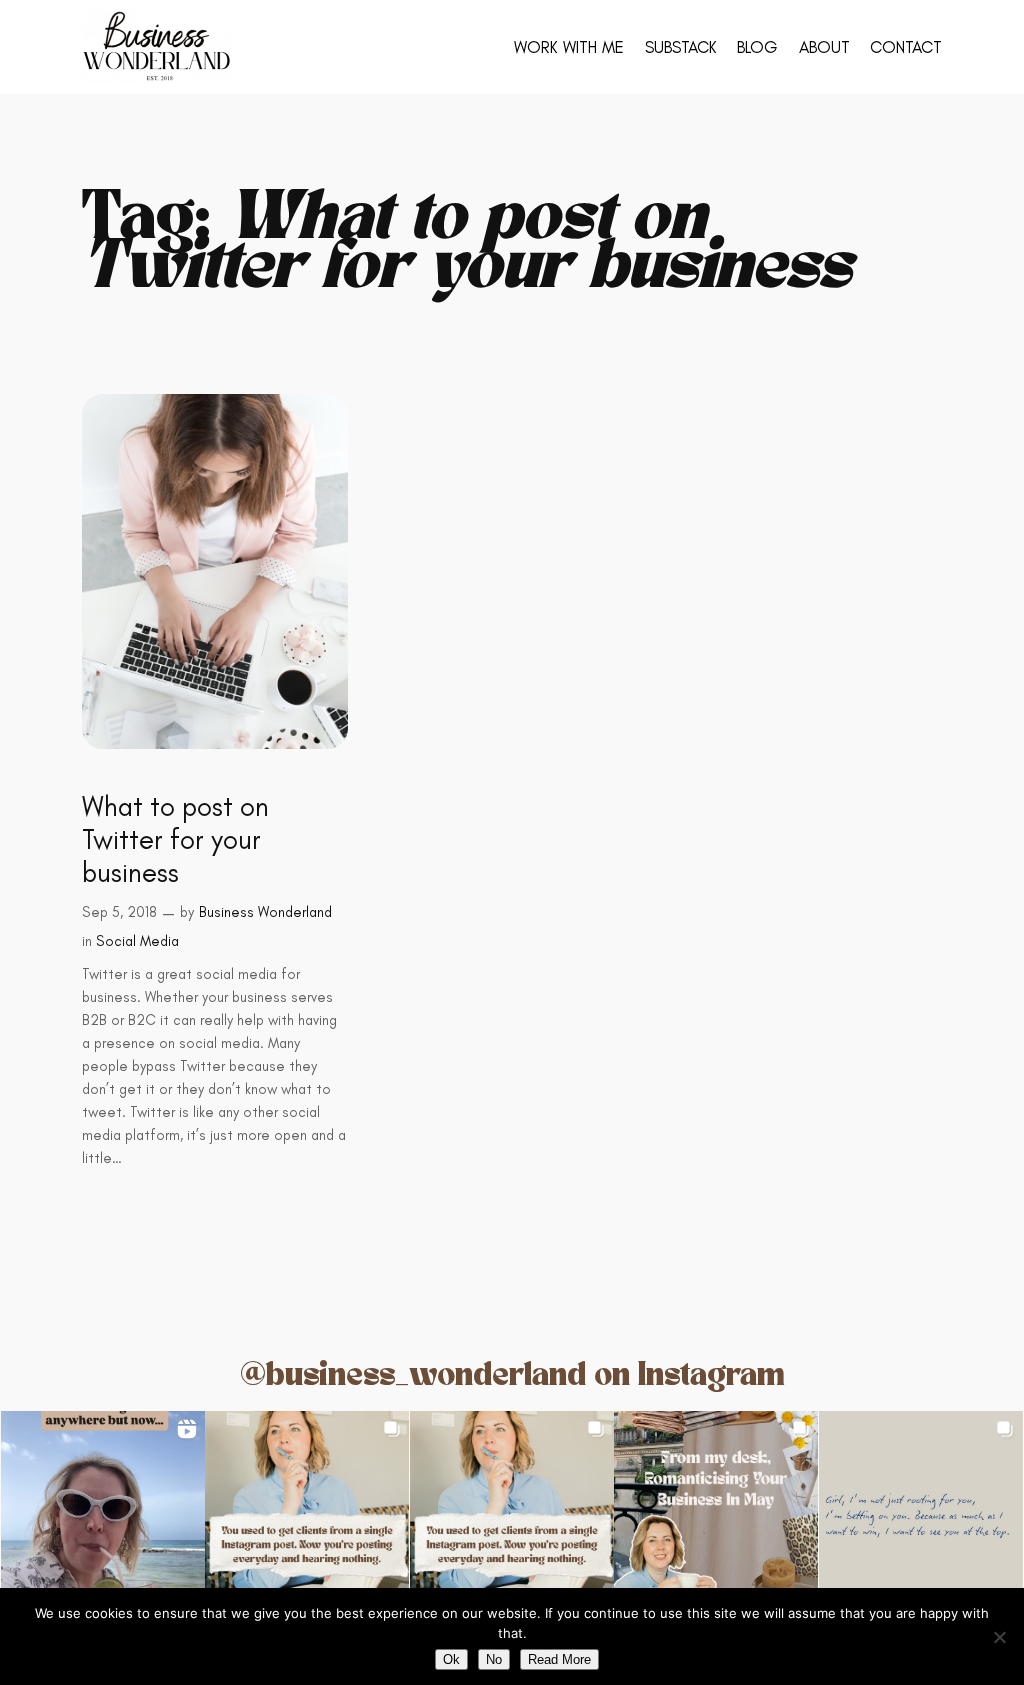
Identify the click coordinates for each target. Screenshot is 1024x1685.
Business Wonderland (265, 912)
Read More (559, 1659)
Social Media (137, 941)
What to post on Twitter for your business (175, 839)
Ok (451, 1659)
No (494, 1659)
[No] (999, 1637)
